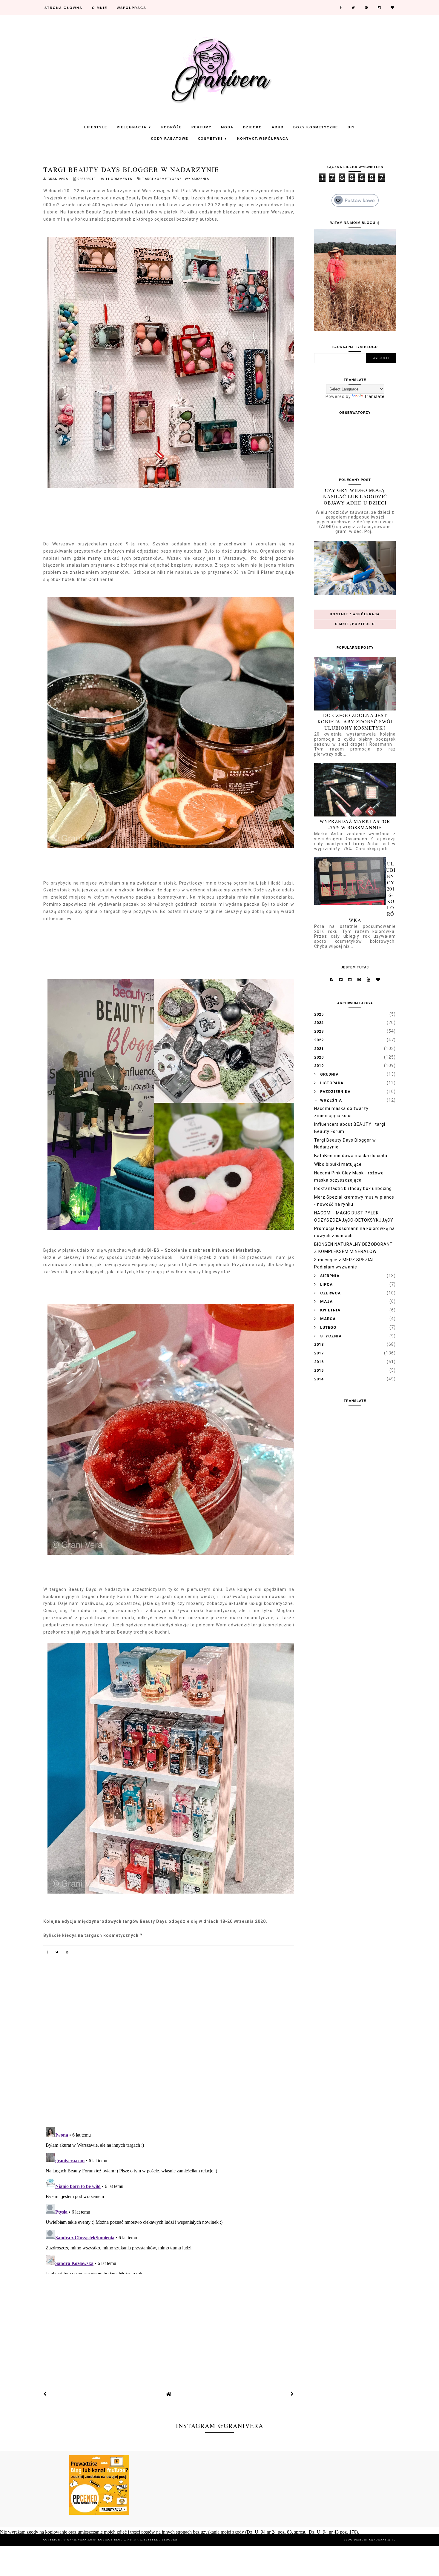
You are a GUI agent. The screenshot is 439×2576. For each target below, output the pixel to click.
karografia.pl (382, 2540)
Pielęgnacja (134, 127)
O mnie (100, 8)
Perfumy (201, 127)
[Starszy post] (292, 2394)
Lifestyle (96, 127)
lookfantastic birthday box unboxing (353, 1188)
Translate (374, 396)
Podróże (172, 127)
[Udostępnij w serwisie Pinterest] (67, 1953)
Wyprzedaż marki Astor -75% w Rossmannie (355, 824)
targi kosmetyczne (162, 179)
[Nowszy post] (45, 2394)
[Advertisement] (169, 2321)
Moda (227, 127)
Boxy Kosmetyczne (316, 127)
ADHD (278, 127)
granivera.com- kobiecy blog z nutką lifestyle (113, 2540)
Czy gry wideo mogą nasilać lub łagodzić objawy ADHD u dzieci (355, 496)
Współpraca (132, 8)
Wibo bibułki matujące (338, 1164)
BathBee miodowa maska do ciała (351, 1156)
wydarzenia (197, 179)
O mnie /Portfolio (355, 624)
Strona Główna (63, 8)
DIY (351, 127)
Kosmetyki (213, 139)
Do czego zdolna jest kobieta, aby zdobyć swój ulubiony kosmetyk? (355, 721)
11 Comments (119, 179)
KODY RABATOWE (169, 139)
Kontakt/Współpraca (263, 139)
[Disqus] (169, 2045)
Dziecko (253, 127)
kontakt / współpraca (355, 614)
